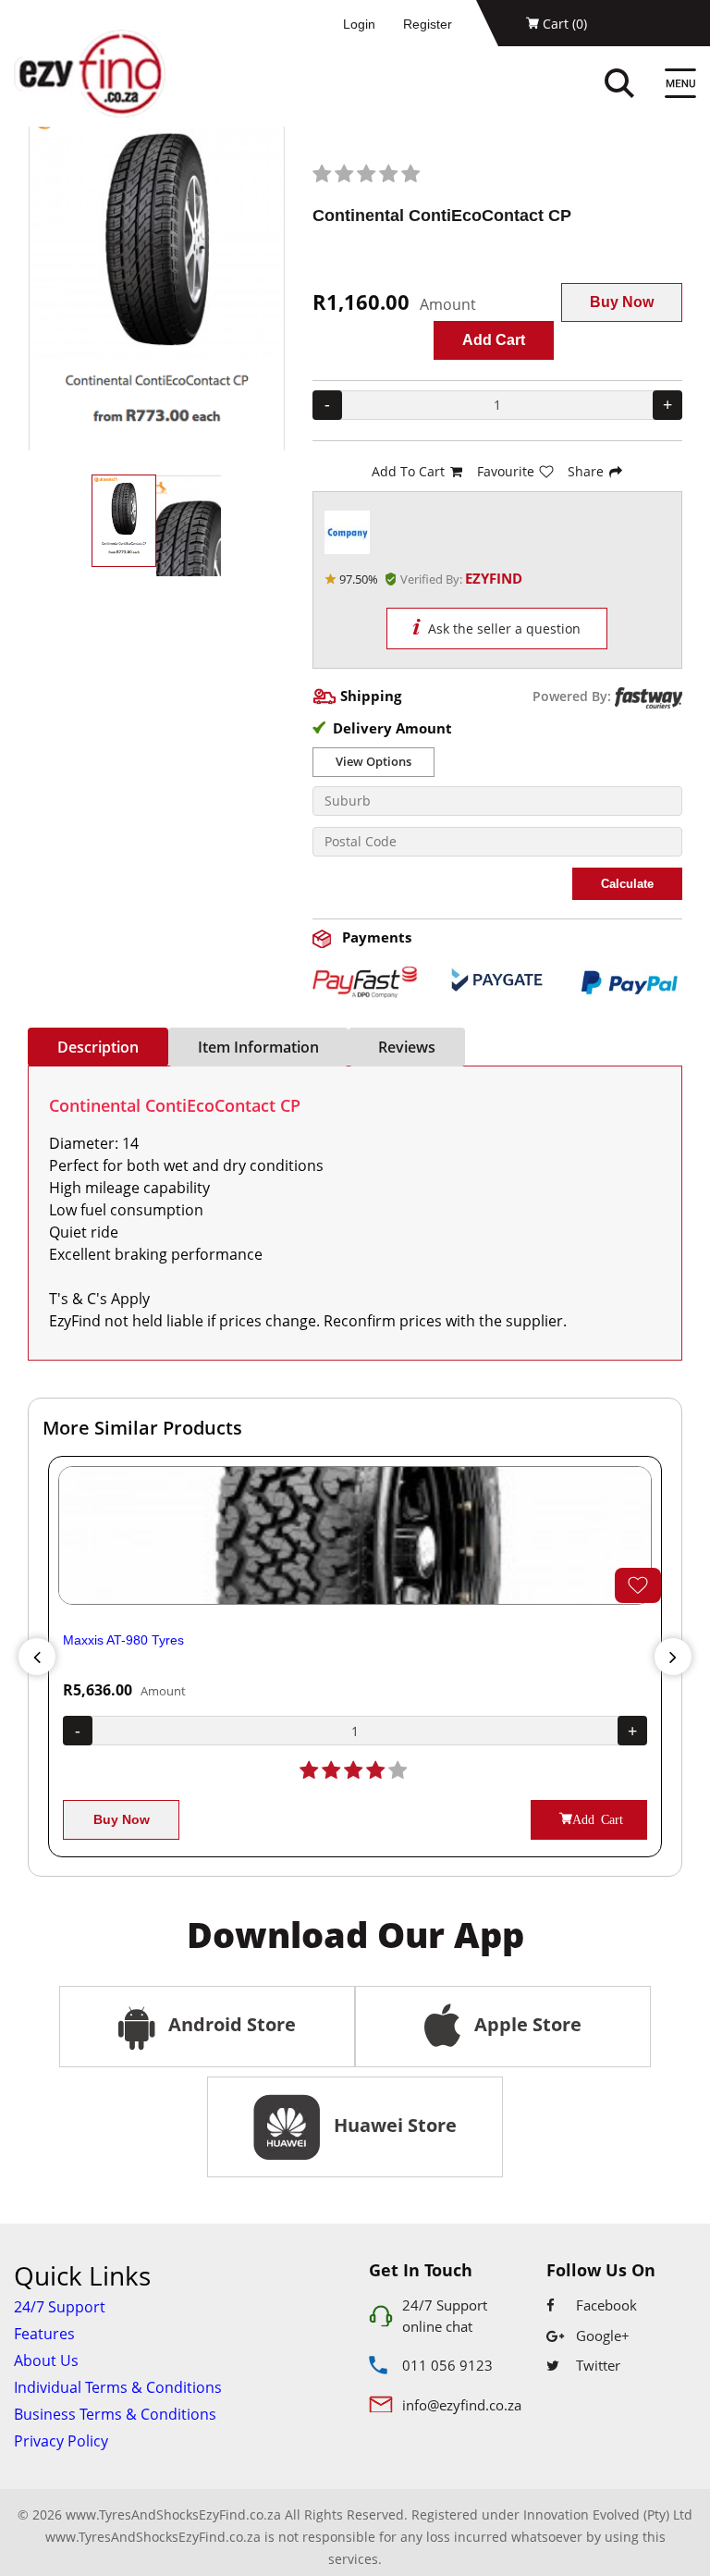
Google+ (601, 2336)
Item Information (258, 1047)
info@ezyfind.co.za (462, 2405)
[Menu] (680, 86)
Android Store (230, 2024)
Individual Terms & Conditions (118, 2387)
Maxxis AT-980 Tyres (123, 1640)
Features (44, 2334)
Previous (37, 1657)
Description (98, 1047)
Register (428, 24)
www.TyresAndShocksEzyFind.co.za (153, 2537)
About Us (46, 2360)
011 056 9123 (447, 2365)
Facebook (605, 2305)
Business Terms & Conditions (115, 2414)
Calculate (627, 884)
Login (359, 24)
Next (673, 1657)
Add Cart (494, 340)
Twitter (596, 2365)
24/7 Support (60, 2307)
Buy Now (622, 302)
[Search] (639, 86)
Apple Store (526, 2024)
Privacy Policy (61, 2441)
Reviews (407, 1047)
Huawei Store (391, 2125)
